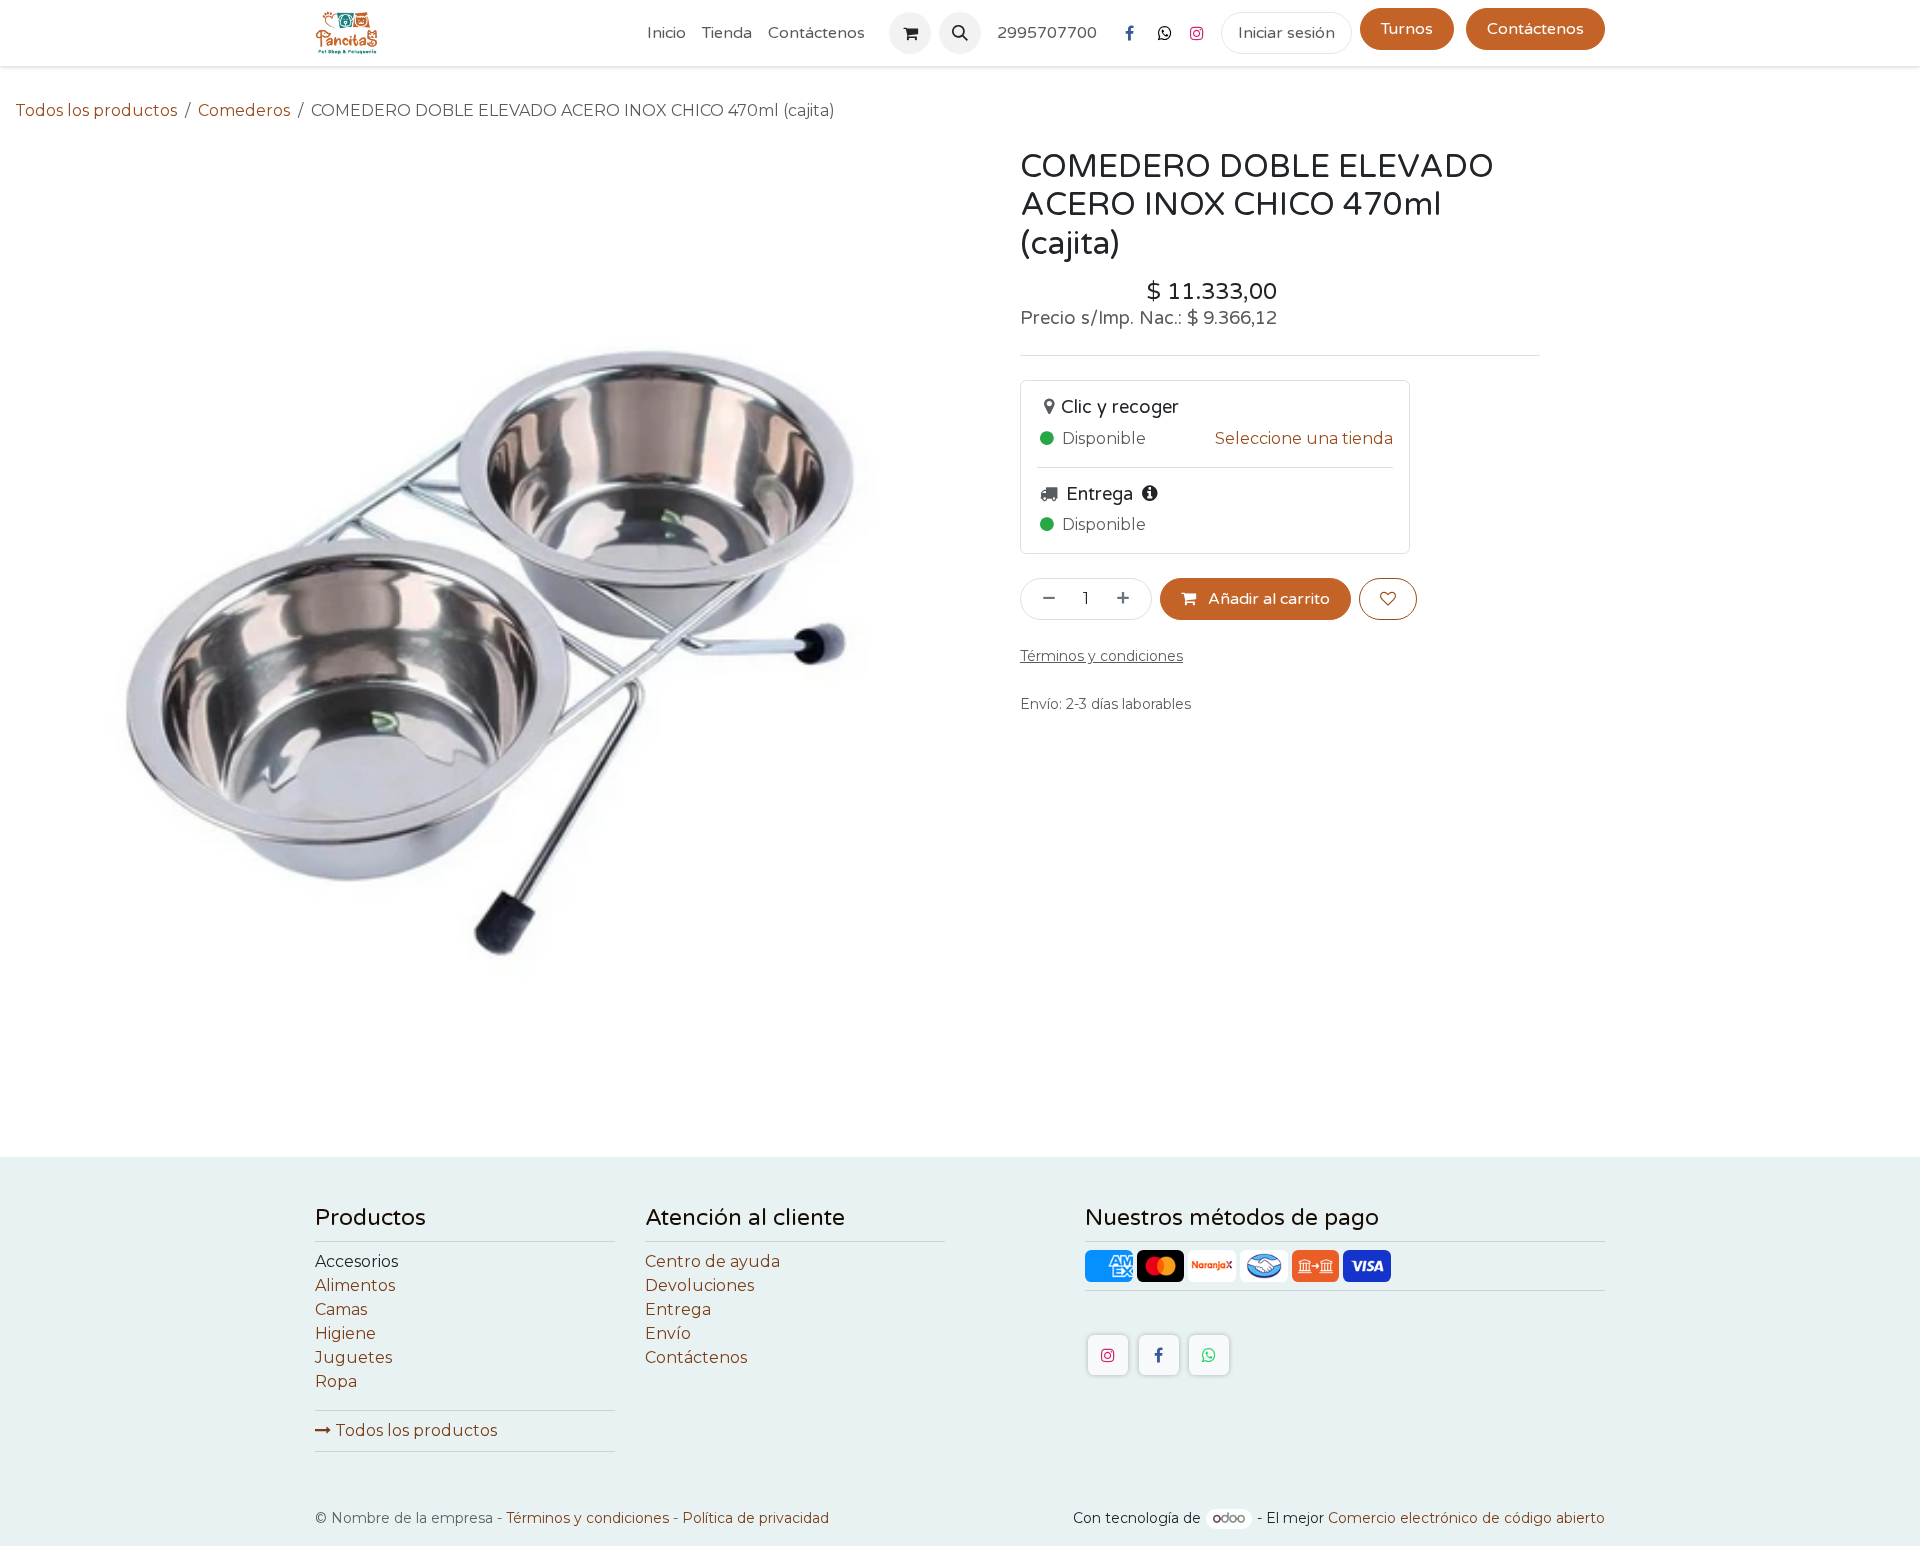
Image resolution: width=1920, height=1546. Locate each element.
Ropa (336, 1381)
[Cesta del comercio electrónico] (910, 33)
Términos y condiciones (587, 1518)
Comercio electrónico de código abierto (1466, 1518)
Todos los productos (414, 1430)
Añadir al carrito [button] (1267, 599)
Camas (341, 1309)
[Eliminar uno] (1043, 599)
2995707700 (1047, 33)
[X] (1165, 33)
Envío (668, 1333)
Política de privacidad (755, 1518)
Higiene (345, 1333)
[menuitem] (666, 33)
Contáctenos (1535, 29)
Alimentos (355, 1285)
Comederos (244, 110)
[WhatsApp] (1209, 1355)
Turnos (1407, 29)
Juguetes (353, 1357)
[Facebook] (1129, 33)
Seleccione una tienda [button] (1304, 438)
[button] (960, 33)
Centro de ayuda (712, 1261)
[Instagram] (1197, 33)
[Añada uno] (1129, 599)
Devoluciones (699, 1285)
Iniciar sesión (1286, 33)
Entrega (678, 1309)
